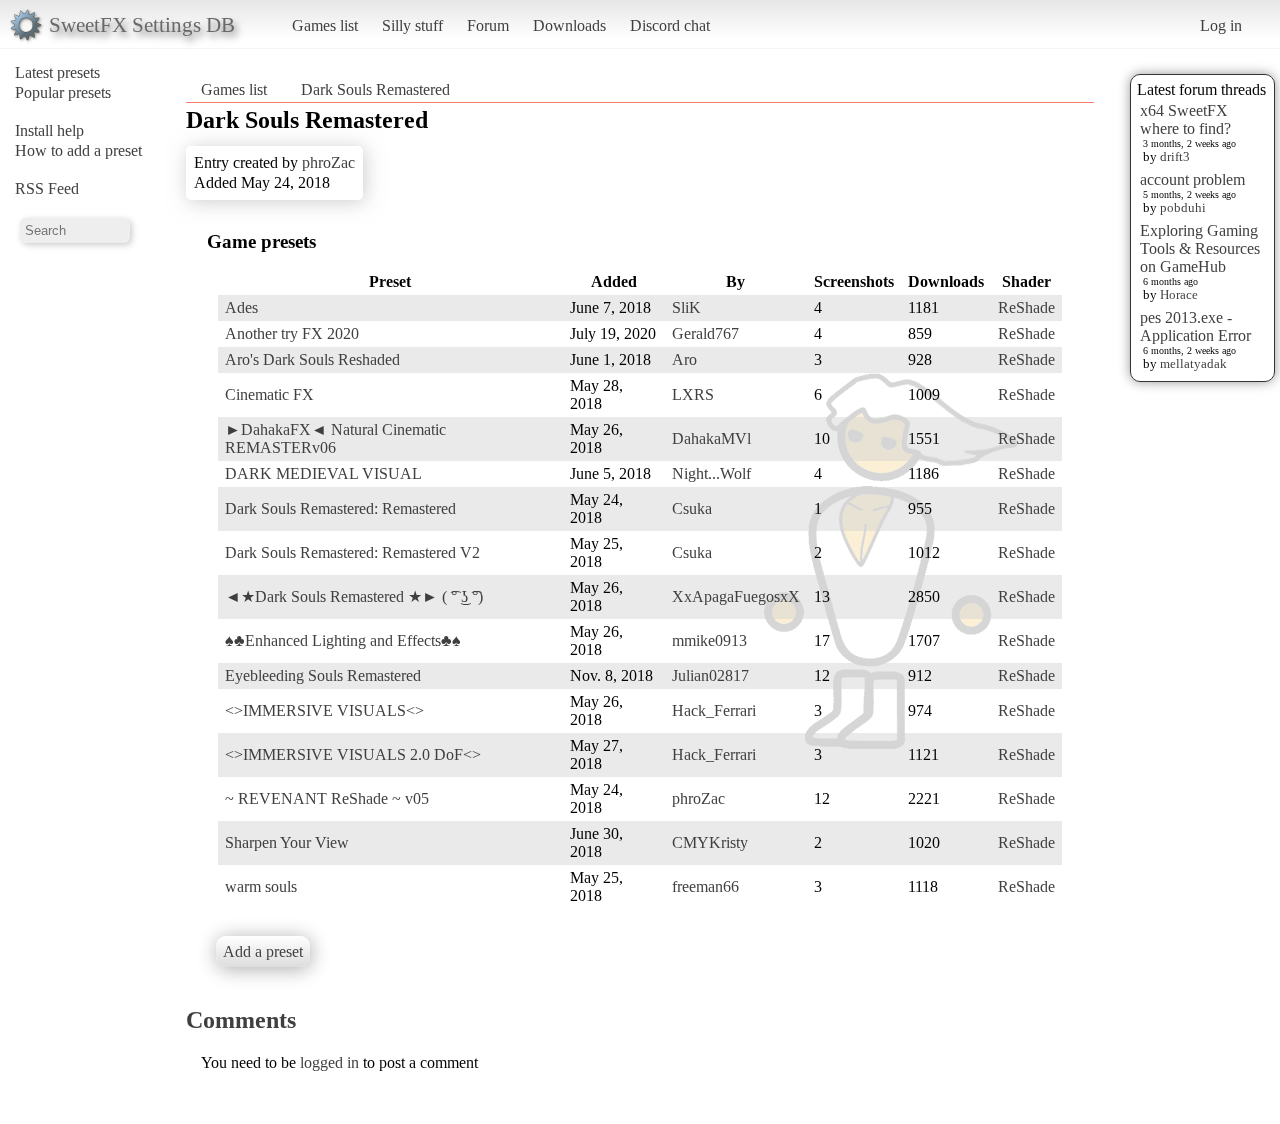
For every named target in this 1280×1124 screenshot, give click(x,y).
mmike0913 (709, 640)
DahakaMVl (711, 438)
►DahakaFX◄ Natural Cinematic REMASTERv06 (335, 438)
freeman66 (705, 886)
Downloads (569, 25)
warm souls (261, 886)
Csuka (692, 508)
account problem (1192, 179)
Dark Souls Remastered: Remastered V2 (352, 552)
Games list (325, 25)
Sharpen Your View (287, 842)
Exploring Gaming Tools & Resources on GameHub (1200, 248)
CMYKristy (710, 842)
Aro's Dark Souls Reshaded (312, 359)
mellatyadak (1193, 363)
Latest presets (57, 72)
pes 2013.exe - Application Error (1195, 326)
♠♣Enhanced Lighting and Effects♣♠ (343, 640)
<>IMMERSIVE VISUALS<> (324, 710)
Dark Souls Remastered (375, 89)
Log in (1221, 25)
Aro (684, 359)
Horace (1179, 294)
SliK (686, 307)
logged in (329, 1062)
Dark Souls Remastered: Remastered (340, 508)
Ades (241, 307)
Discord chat (670, 25)
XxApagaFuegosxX (736, 596)
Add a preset (263, 951)
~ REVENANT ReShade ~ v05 (327, 798)
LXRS (693, 394)
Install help (49, 130)
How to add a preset (78, 150)
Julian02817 (710, 675)
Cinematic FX (269, 394)
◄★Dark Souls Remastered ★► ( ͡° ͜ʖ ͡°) (354, 596)
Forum (488, 25)
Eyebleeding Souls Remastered (323, 675)
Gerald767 (705, 333)
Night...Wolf (711, 473)
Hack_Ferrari (714, 710)
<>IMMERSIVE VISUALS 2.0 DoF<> (353, 754)
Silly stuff (412, 25)
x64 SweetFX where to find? (1185, 119)
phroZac (328, 162)
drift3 (1175, 156)
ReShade (1026, 307)
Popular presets (63, 92)
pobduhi (1183, 207)
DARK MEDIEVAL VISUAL (323, 473)
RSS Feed (47, 188)
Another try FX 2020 (292, 333)
